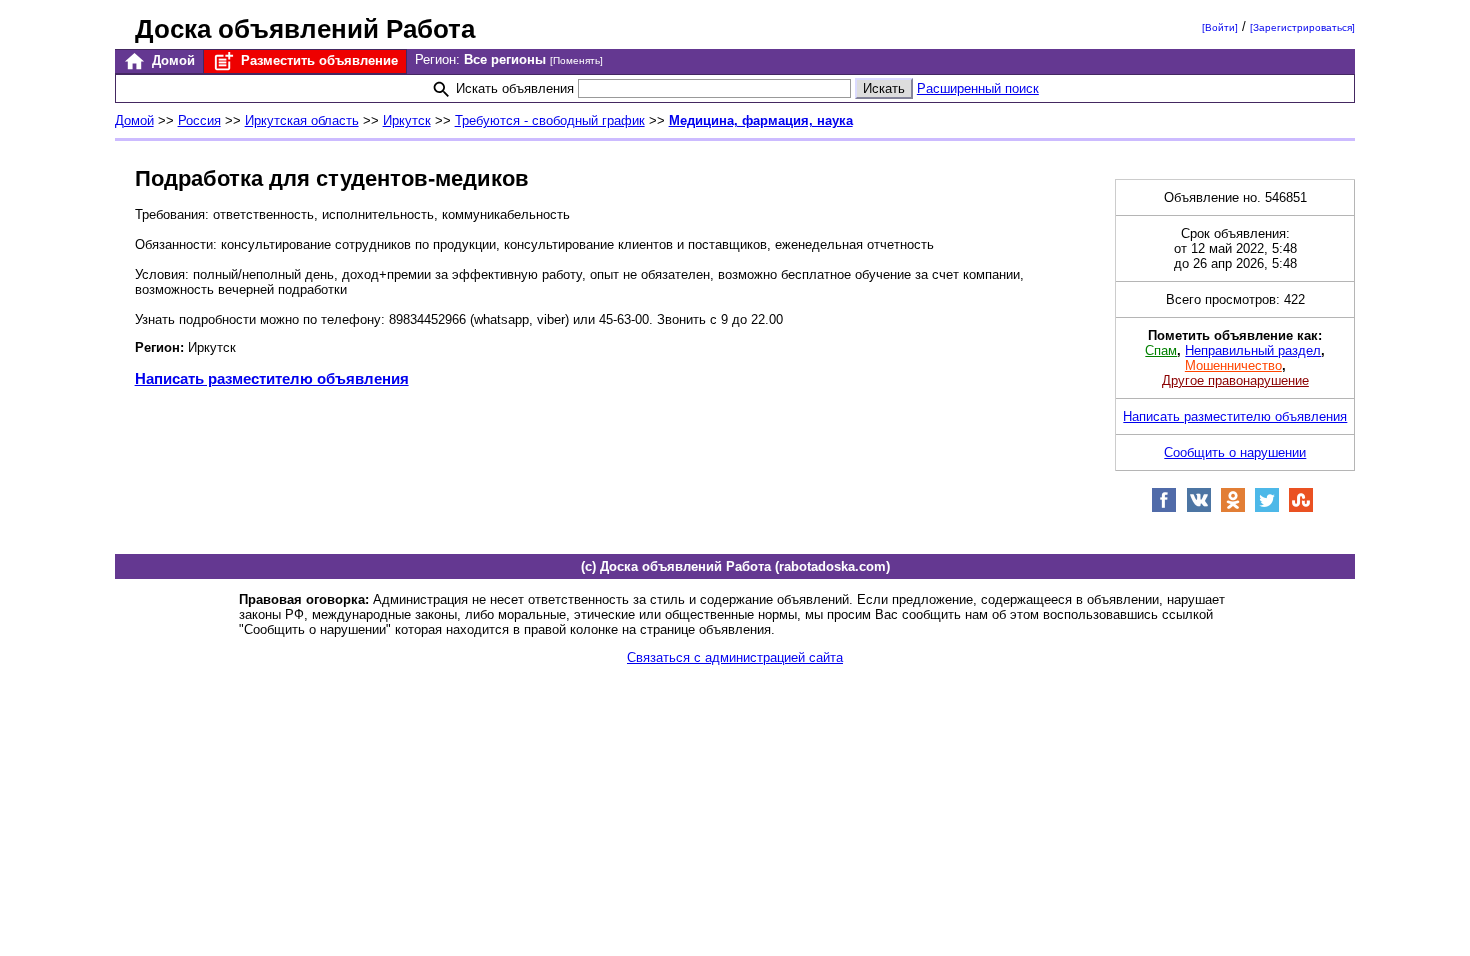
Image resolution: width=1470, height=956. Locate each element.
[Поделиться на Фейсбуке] (1164, 508)
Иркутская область (302, 120)
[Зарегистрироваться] (1302, 27)
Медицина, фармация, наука (761, 120)
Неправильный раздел (1253, 350)
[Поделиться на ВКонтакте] (1199, 508)
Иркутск (407, 120)
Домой (171, 60)
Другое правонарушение (1235, 380)
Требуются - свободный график (550, 120)
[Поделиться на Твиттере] (1267, 508)
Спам (1161, 350)
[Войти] (1220, 27)
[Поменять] (576, 60)
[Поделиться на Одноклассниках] (1233, 508)
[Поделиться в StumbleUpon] (1301, 508)
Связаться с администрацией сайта (735, 657)
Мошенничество (1233, 365)
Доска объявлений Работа (305, 29)
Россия (199, 120)
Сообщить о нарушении (1235, 452)
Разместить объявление (317, 60)
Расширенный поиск (978, 88)
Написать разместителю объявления (272, 378)
